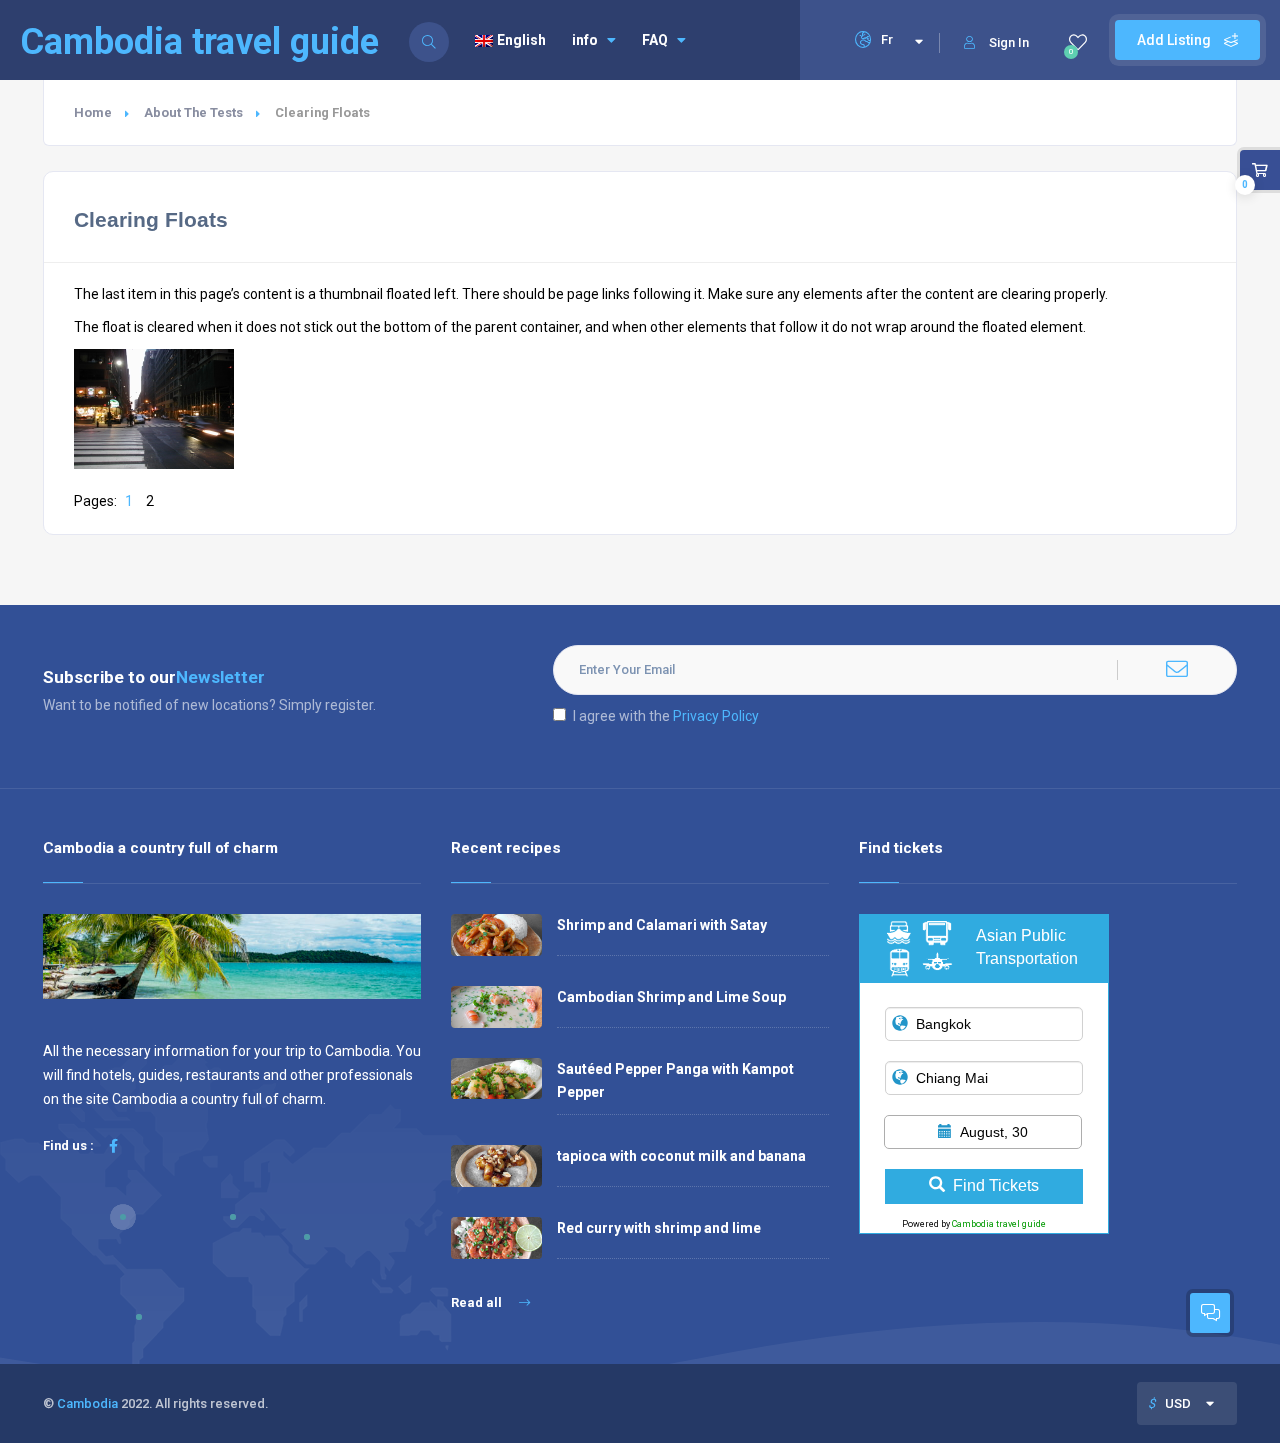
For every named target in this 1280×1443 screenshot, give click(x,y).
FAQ (655, 40)
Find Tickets (996, 1185)
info (585, 40)
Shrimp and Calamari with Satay (662, 925)
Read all (478, 1302)
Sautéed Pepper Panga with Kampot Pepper (675, 1080)
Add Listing (1175, 40)
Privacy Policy (716, 716)
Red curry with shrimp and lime (659, 1228)
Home (93, 112)
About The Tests (193, 112)
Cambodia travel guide (999, 1224)
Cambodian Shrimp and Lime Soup (671, 997)
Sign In (1009, 42)
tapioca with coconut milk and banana (681, 1156)
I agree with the (666, 716)
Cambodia (87, 1403)
